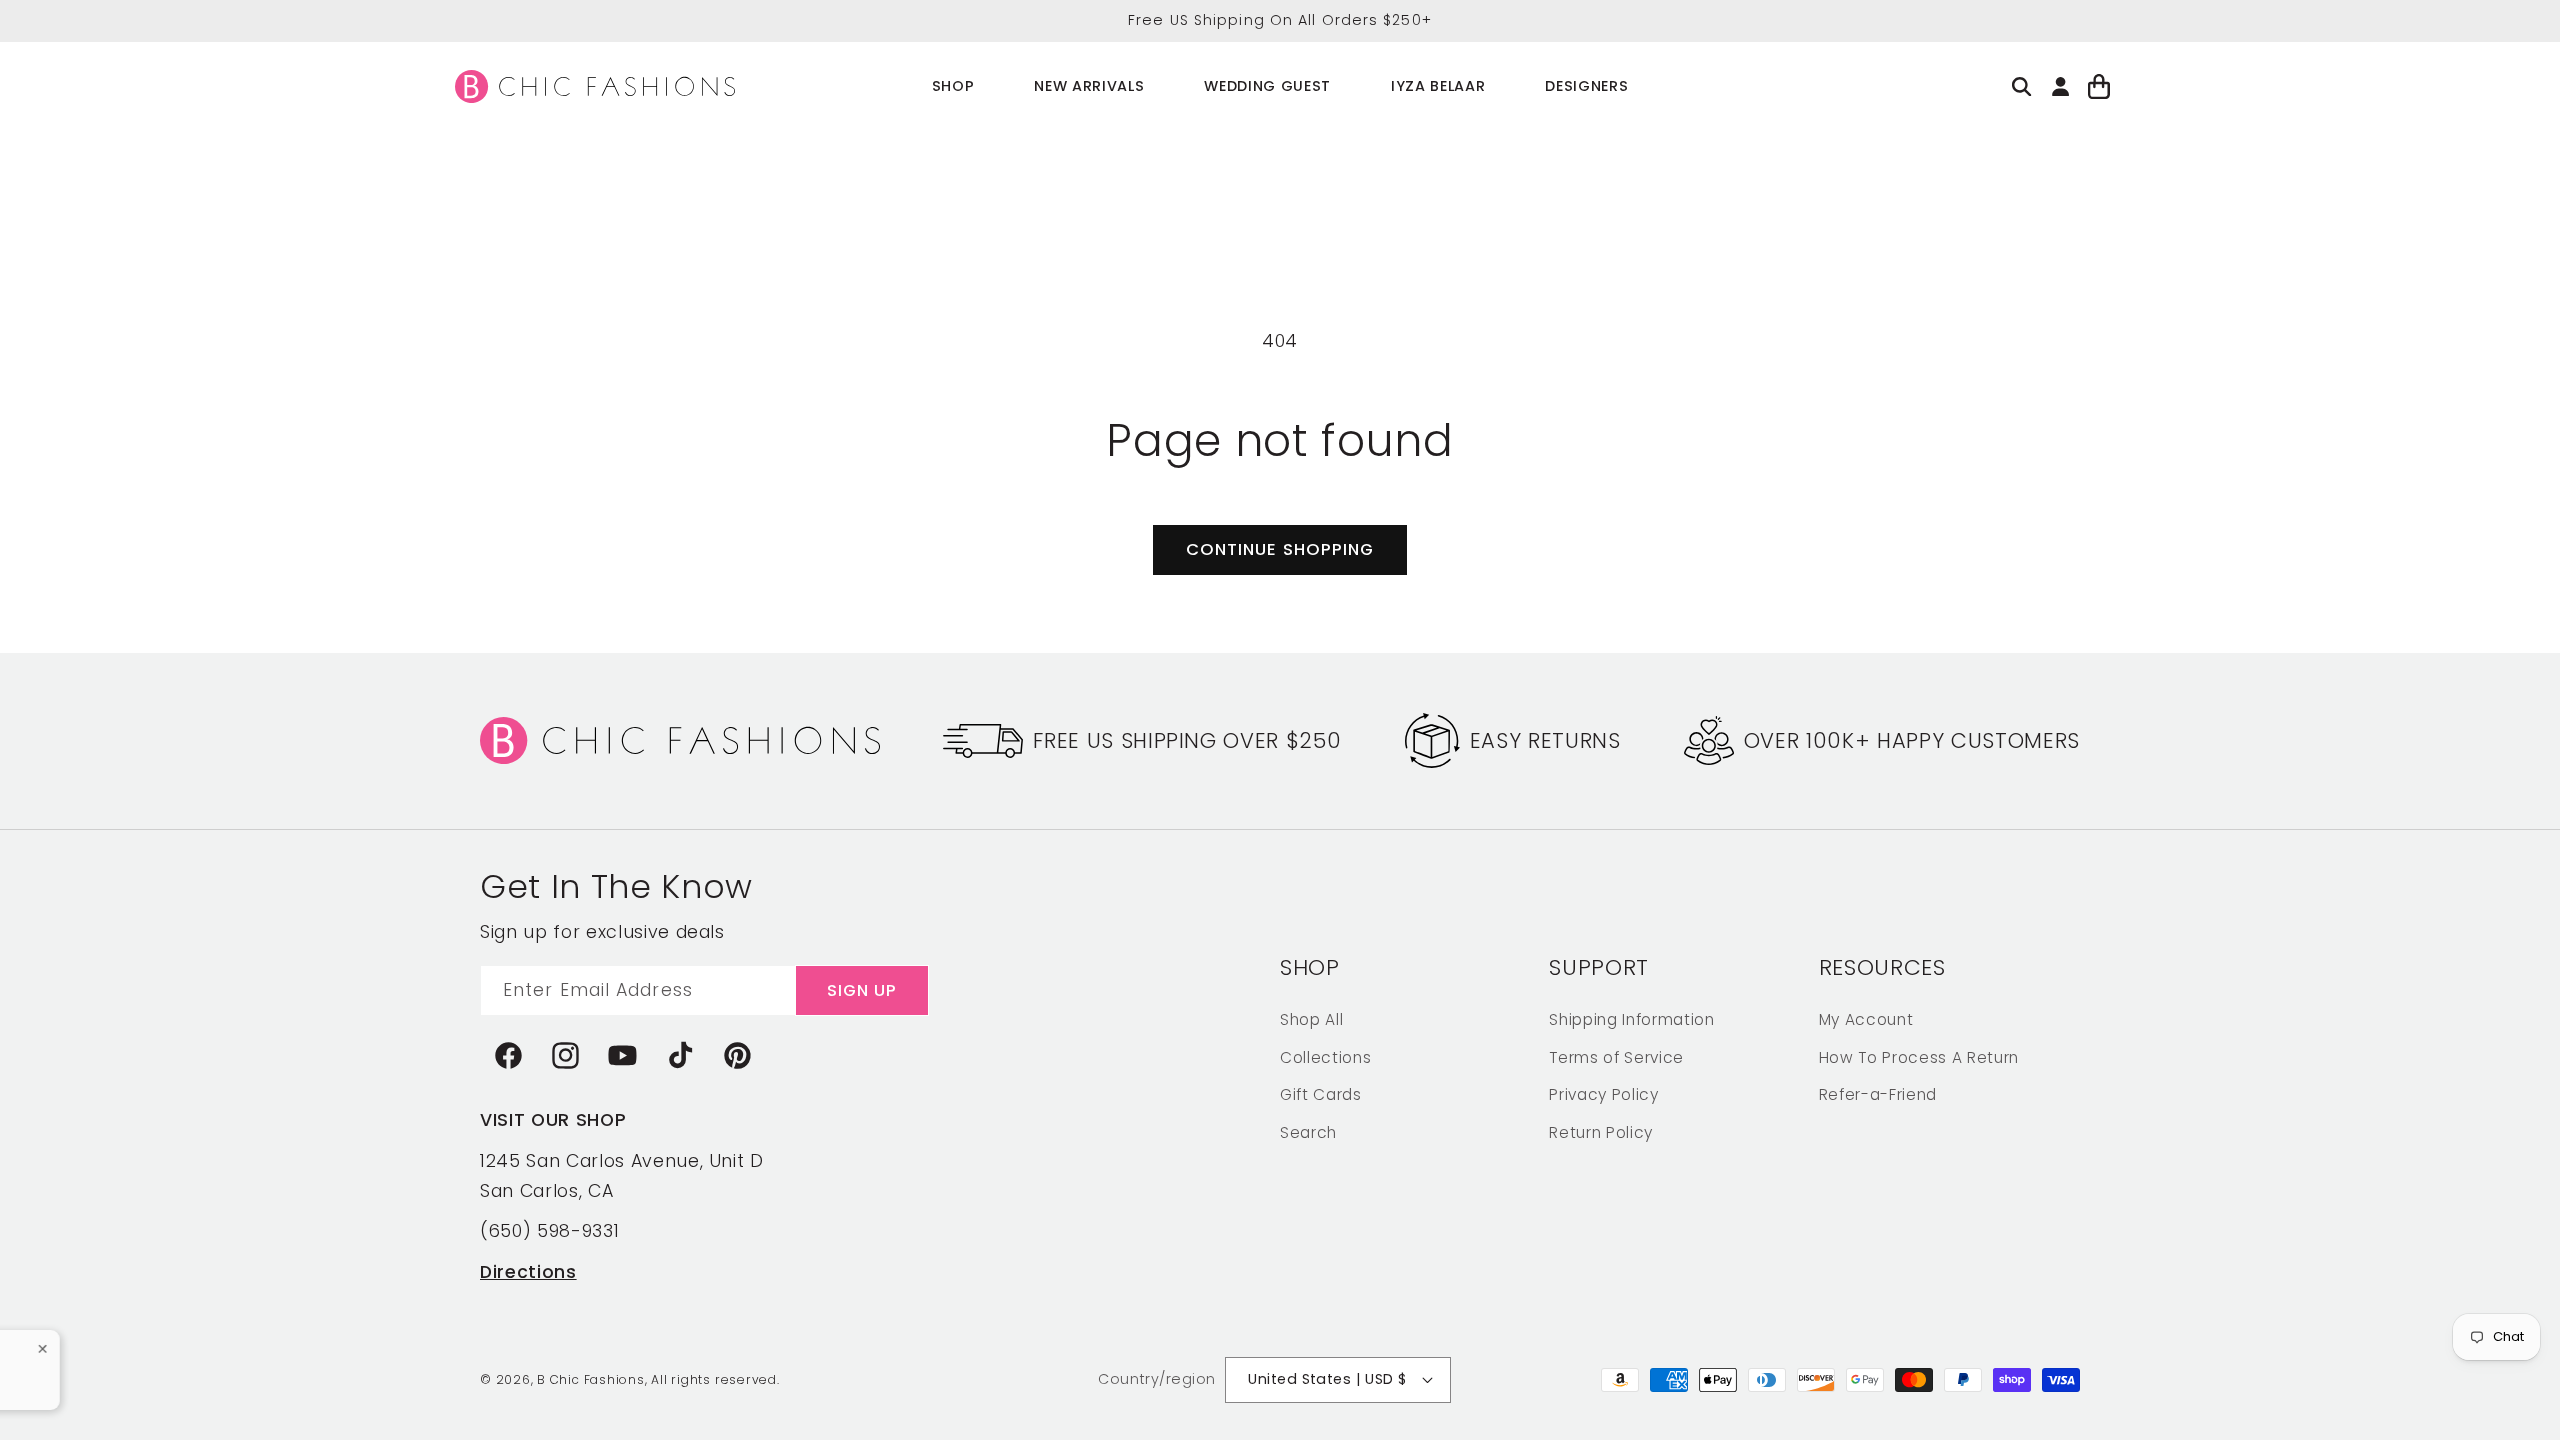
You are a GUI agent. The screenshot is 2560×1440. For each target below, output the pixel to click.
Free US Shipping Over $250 (1187, 740)
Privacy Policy (1603, 1094)
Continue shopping (1280, 549)
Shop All (1311, 1019)
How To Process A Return (1919, 1057)
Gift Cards (1321, 1094)
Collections (1325, 1057)
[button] (953, 86)
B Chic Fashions (591, 1379)
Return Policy (1601, 1132)
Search (1308, 1132)
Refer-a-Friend (1878, 1094)
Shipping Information (1631, 1019)
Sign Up (862, 990)
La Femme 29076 (77, 1363)
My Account (1866, 1019)
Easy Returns (1545, 740)
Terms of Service (1616, 1057)
